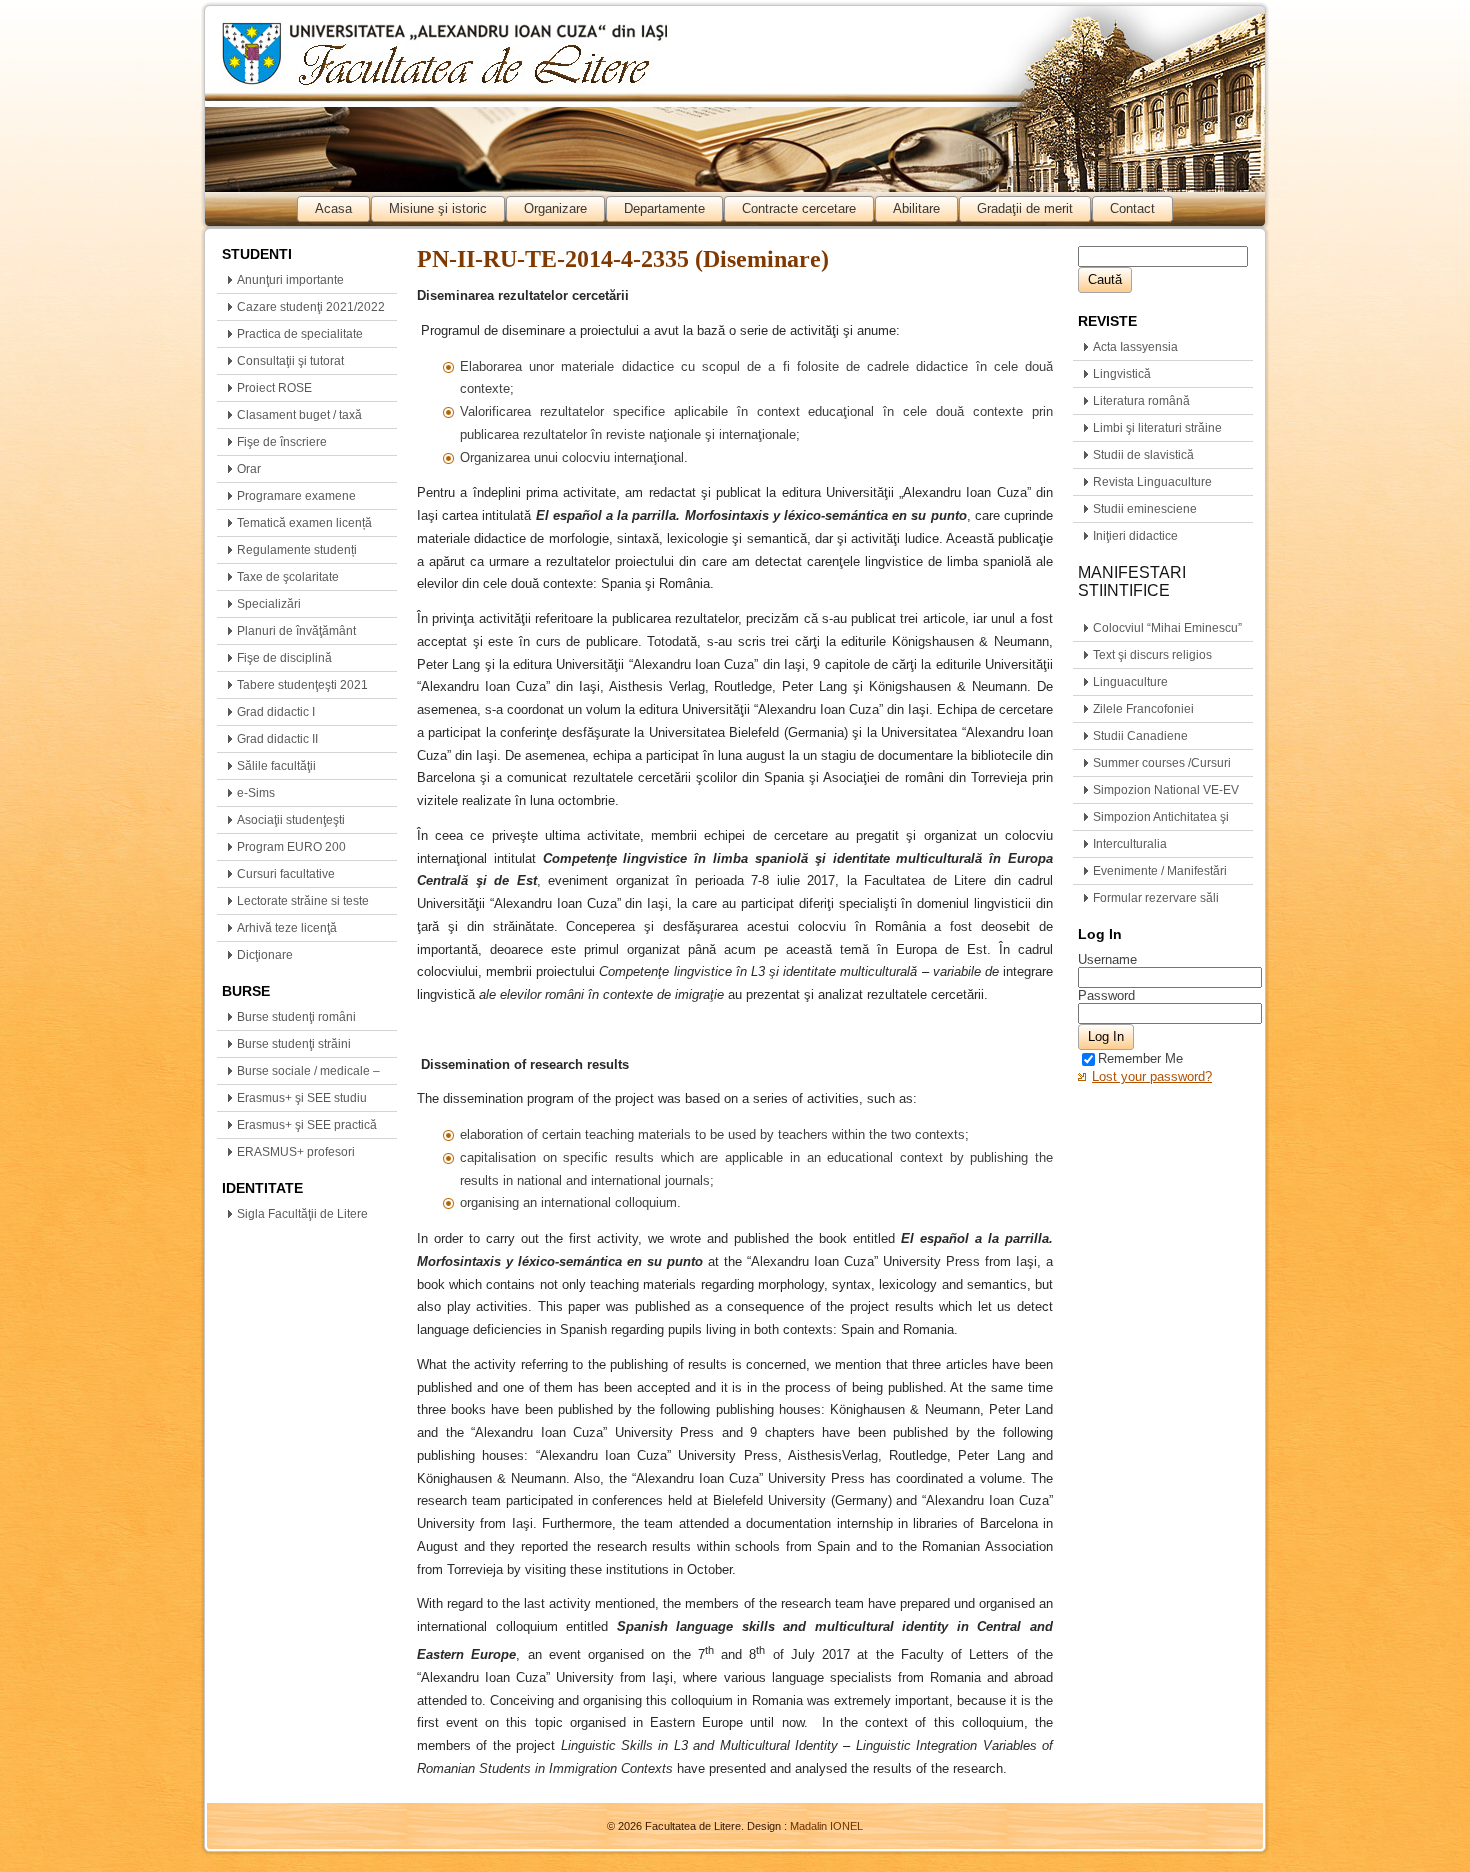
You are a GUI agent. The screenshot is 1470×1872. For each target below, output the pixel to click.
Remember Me (1140, 1058)
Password (1106, 995)
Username (1107, 959)
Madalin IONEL (826, 1826)
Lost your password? (1152, 1076)
